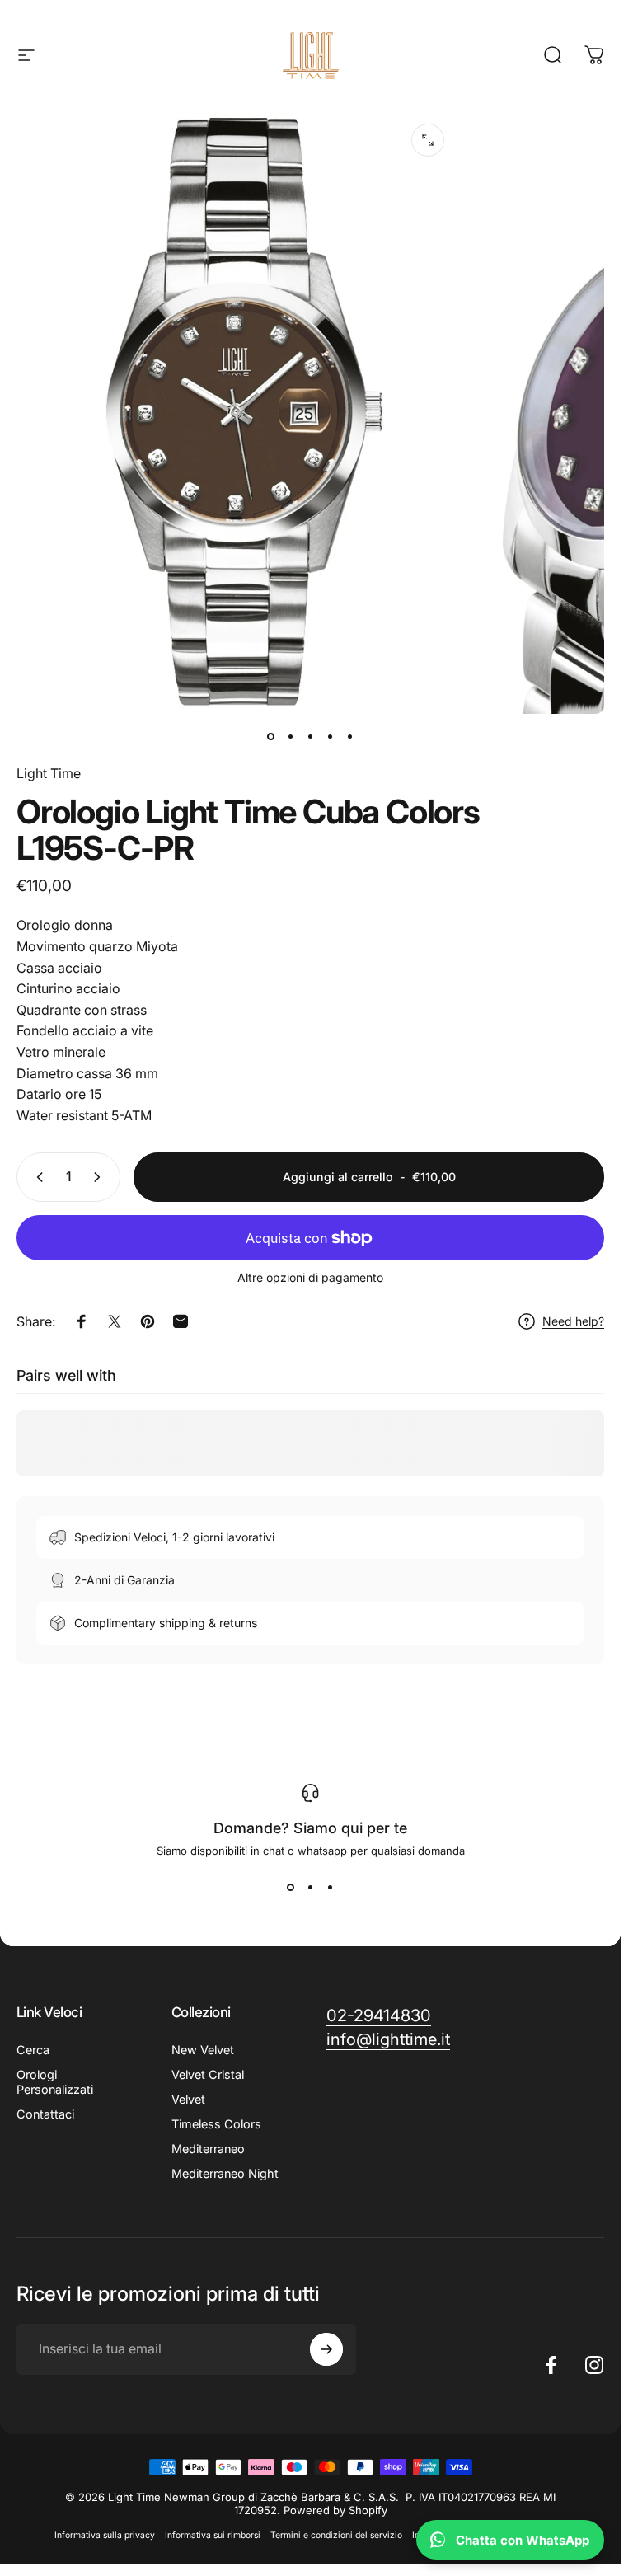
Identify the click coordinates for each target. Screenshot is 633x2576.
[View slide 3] (331, 1887)
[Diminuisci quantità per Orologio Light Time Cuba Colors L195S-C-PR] (36, 1177)
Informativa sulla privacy (105, 2535)
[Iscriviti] (326, 2349)
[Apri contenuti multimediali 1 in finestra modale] (428, 140)
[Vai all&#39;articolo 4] (331, 737)
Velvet (188, 2099)
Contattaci (45, 2114)
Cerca (33, 2050)
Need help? (573, 1321)
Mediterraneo (208, 2149)
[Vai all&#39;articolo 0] (271, 737)
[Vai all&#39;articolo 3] (311, 737)
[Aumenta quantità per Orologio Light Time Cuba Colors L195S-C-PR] (101, 1177)
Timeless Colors (216, 2124)
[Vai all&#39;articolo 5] (350, 737)
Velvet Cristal (208, 2074)
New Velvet (203, 2050)
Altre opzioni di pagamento (310, 1277)
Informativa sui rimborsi (213, 2535)
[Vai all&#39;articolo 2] (291, 737)
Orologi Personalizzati (55, 2082)
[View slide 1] (291, 1887)
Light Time (49, 773)
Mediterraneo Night (225, 2173)
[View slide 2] (311, 1887)
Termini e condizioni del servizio (336, 2535)
